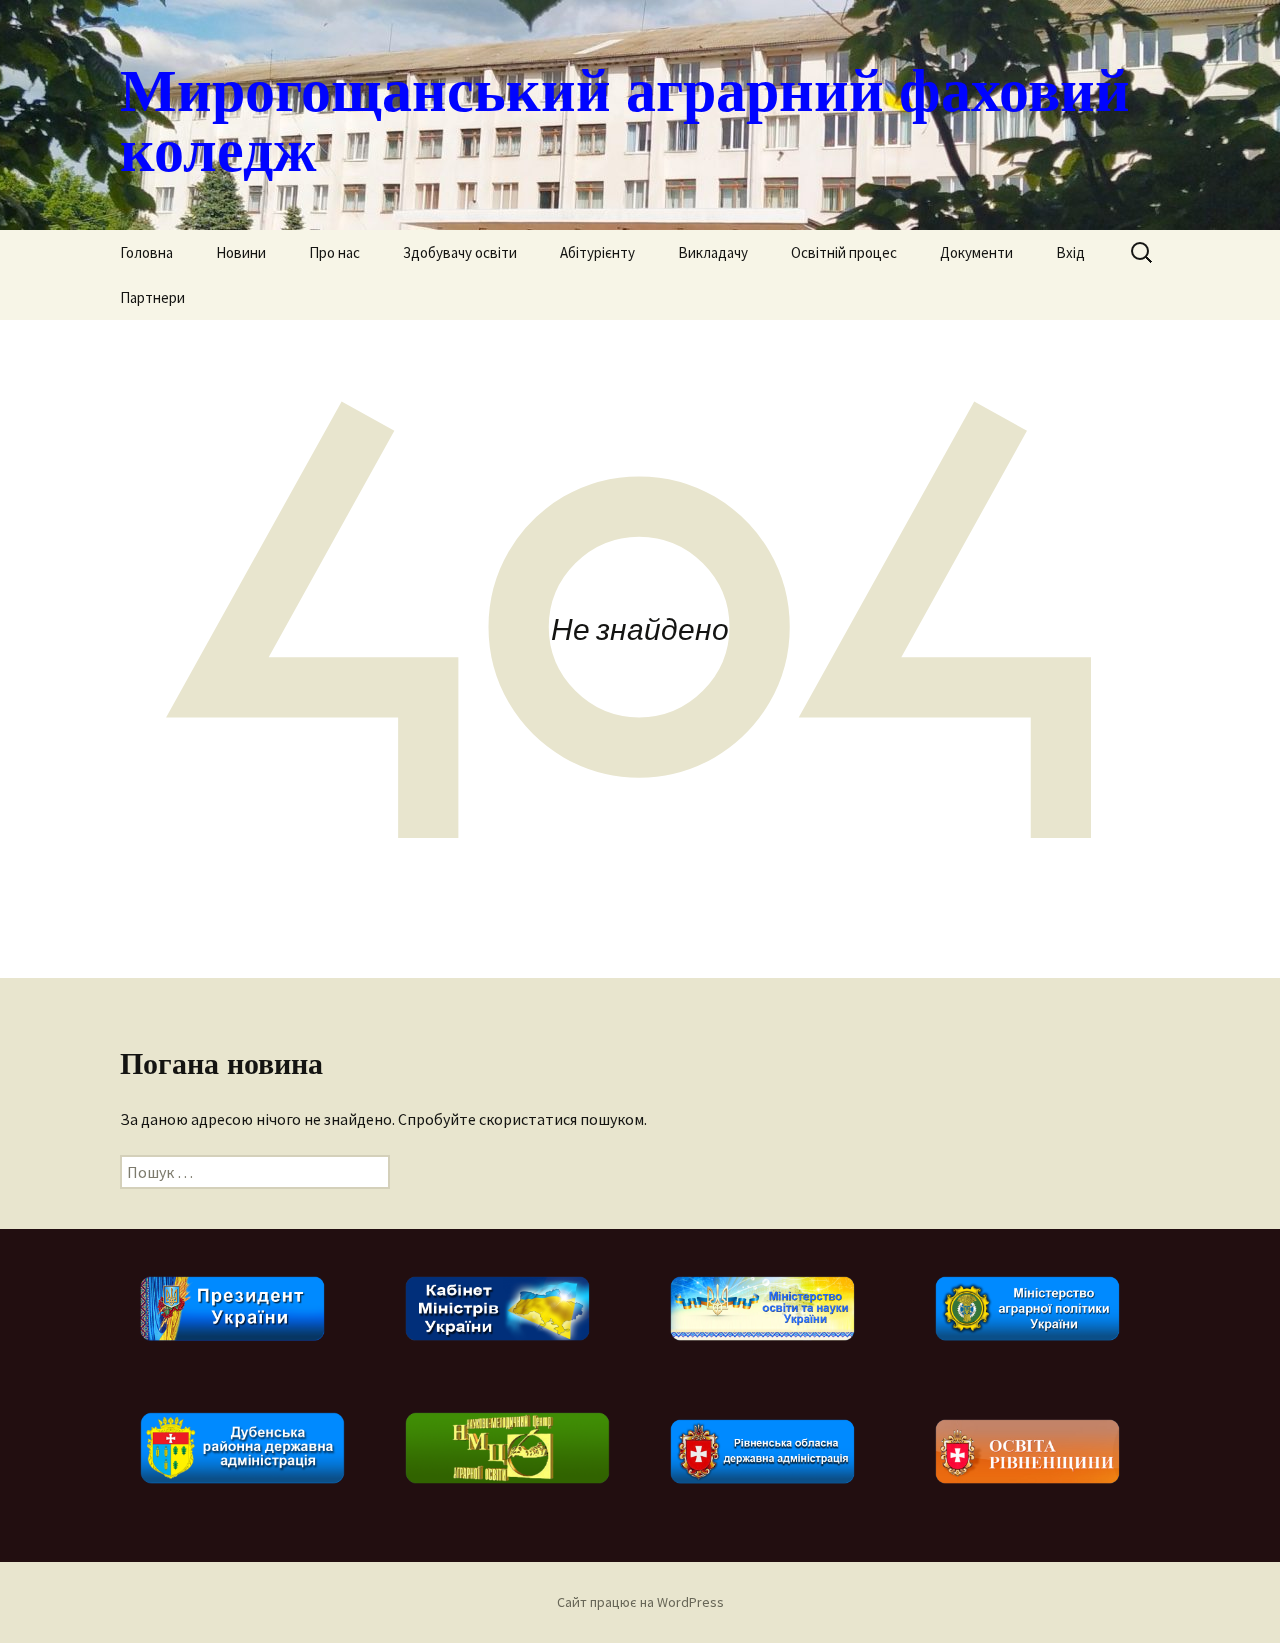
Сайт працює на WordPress (640, 1602)
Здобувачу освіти (460, 252)
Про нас (334, 252)
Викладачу (713, 252)
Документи (976, 252)
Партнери (152, 297)
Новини (241, 252)
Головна (146, 252)
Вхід (1070, 252)
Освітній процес (844, 252)
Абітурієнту (597, 252)
